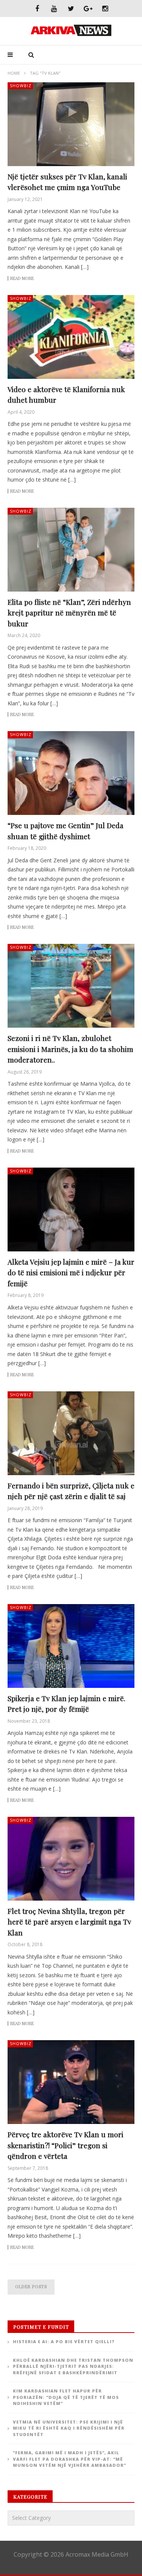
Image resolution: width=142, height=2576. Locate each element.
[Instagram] (105, 9)
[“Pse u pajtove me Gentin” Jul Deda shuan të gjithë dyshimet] (71, 773)
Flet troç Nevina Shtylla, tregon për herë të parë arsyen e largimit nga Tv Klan (69, 1922)
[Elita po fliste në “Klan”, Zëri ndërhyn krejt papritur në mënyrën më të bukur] (71, 550)
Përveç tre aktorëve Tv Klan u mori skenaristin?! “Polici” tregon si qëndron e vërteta (66, 2145)
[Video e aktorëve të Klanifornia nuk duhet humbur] (71, 337)
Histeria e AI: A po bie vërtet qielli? (64, 2341)
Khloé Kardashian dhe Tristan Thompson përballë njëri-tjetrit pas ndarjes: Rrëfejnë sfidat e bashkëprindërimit (73, 2366)
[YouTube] (54, 9)
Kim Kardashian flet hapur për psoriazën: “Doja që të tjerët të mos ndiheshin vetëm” (66, 2397)
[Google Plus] (88, 9)
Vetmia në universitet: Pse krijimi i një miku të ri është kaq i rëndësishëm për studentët (69, 2428)
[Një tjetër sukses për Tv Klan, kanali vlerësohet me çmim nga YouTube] (71, 124)
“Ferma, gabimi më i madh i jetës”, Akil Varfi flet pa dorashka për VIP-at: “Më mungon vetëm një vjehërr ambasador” (69, 2459)
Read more (22, 278)
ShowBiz (21, 86)
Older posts (31, 2286)
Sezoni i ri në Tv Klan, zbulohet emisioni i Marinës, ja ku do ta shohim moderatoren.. (70, 1049)
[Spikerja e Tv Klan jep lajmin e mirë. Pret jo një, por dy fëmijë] (71, 1646)
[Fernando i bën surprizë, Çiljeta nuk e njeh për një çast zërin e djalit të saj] (71, 1433)
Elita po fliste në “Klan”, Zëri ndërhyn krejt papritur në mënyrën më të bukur (69, 613)
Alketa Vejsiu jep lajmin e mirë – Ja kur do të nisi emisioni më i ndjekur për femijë (71, 1272)
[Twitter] (71, 9)
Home (14, 73)
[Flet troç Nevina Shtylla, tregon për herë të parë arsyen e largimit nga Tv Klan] (71, 1859)
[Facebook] (37, 9)
